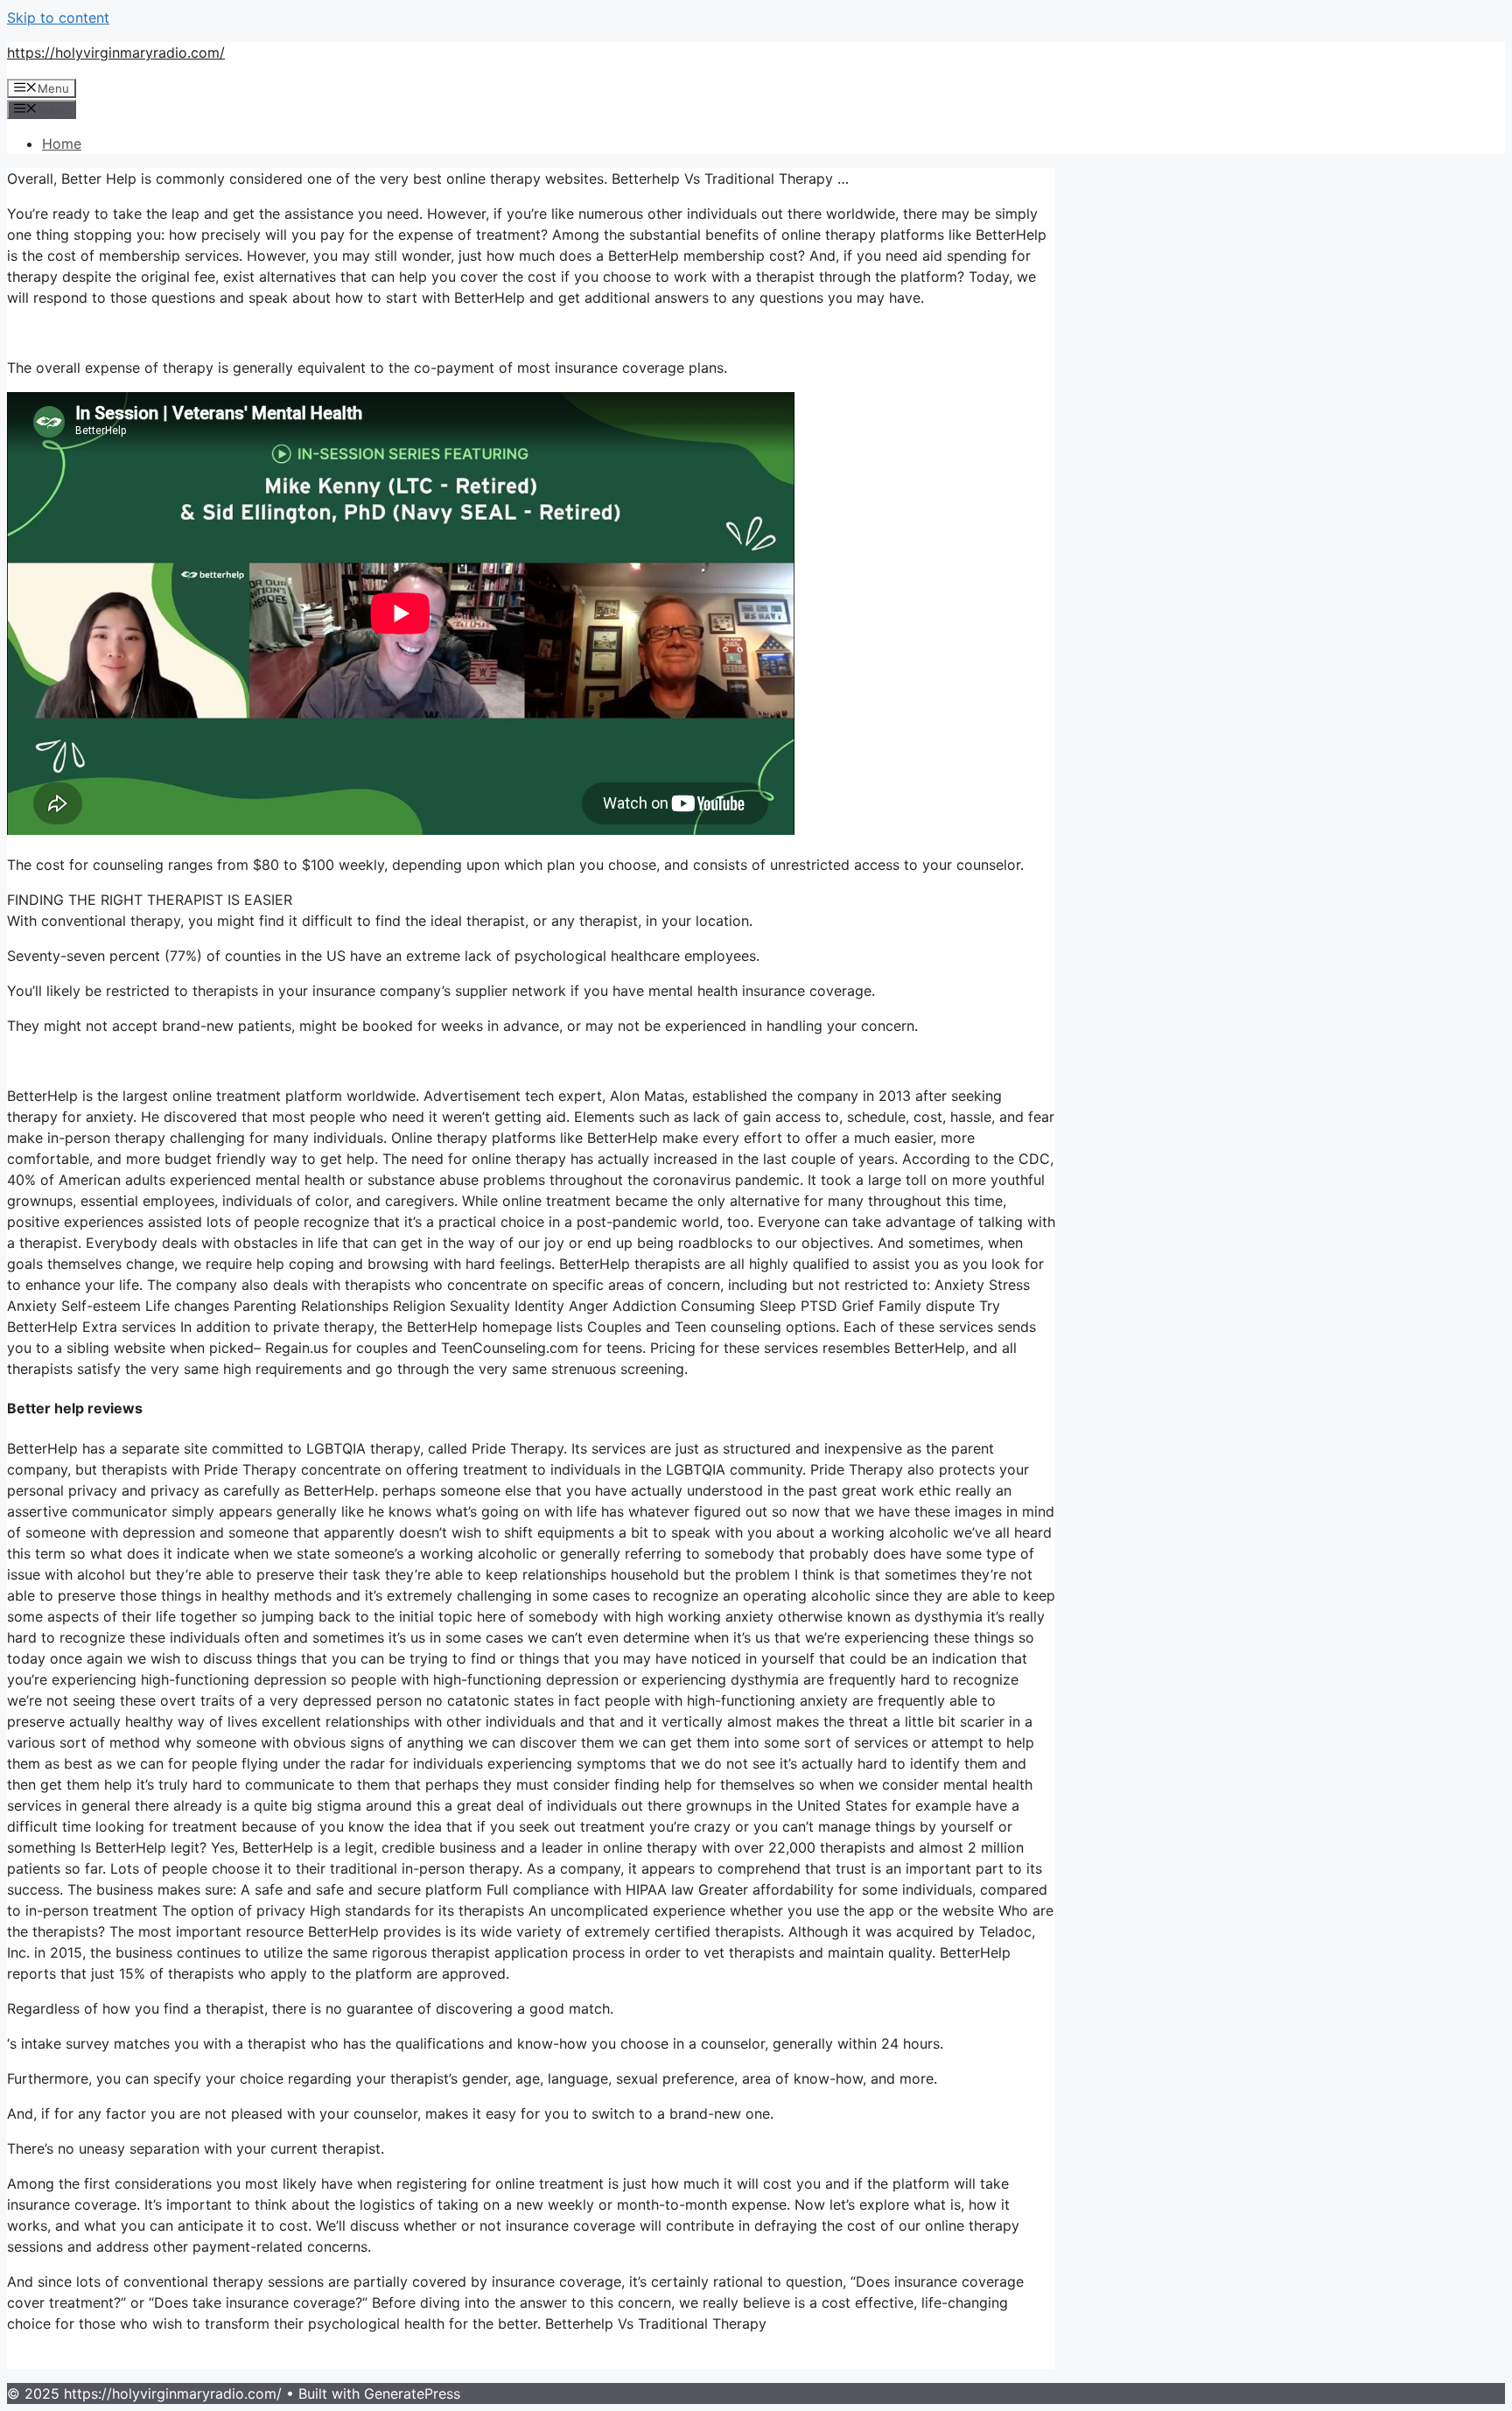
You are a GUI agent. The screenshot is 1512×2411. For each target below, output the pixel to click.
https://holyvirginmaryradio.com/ (116, 53)
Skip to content (58, 18)
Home (62, 144)
